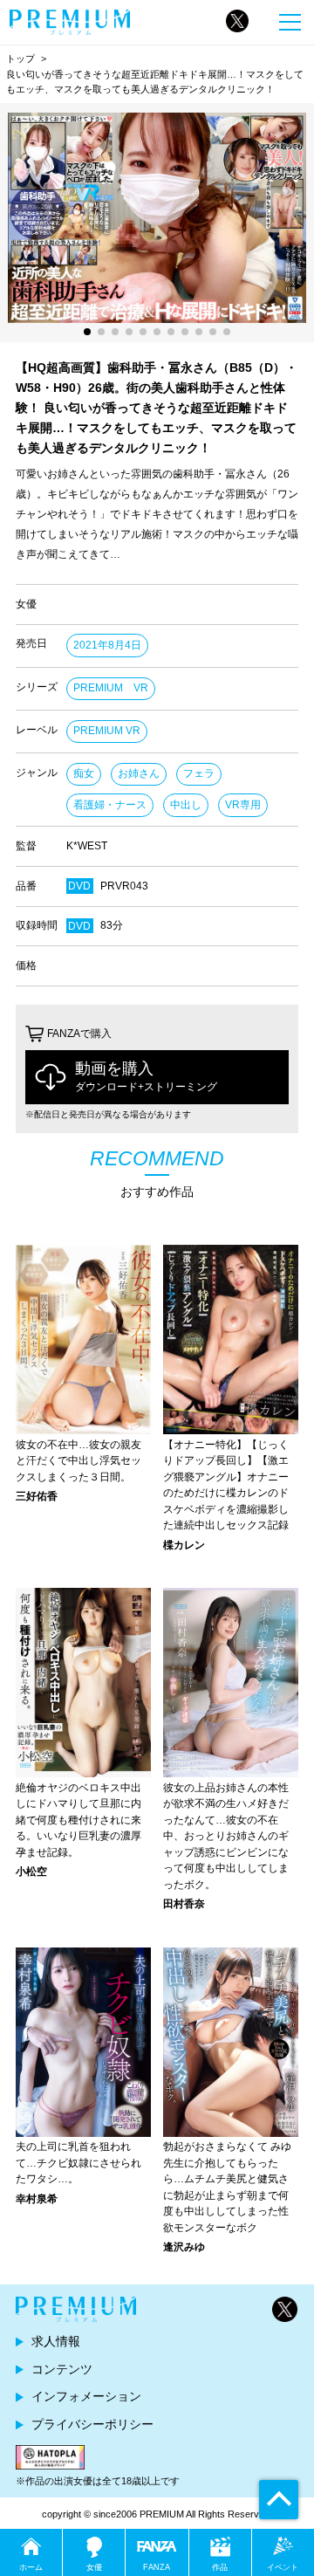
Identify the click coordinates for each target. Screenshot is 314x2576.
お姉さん (139, 773)
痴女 (84, 773)
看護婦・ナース (110, 805)
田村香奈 (184, 1904)
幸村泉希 (37, 2199)
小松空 (31, 1872)
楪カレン (184, 1545)
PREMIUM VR (111, 688)
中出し (186, 805)
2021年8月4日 (107, 645)
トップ (20, 58)
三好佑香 (37, 1496)
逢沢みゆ (184, 2247)
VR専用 (243, 805)
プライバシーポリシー (92, 2424)
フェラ (199, 773)
